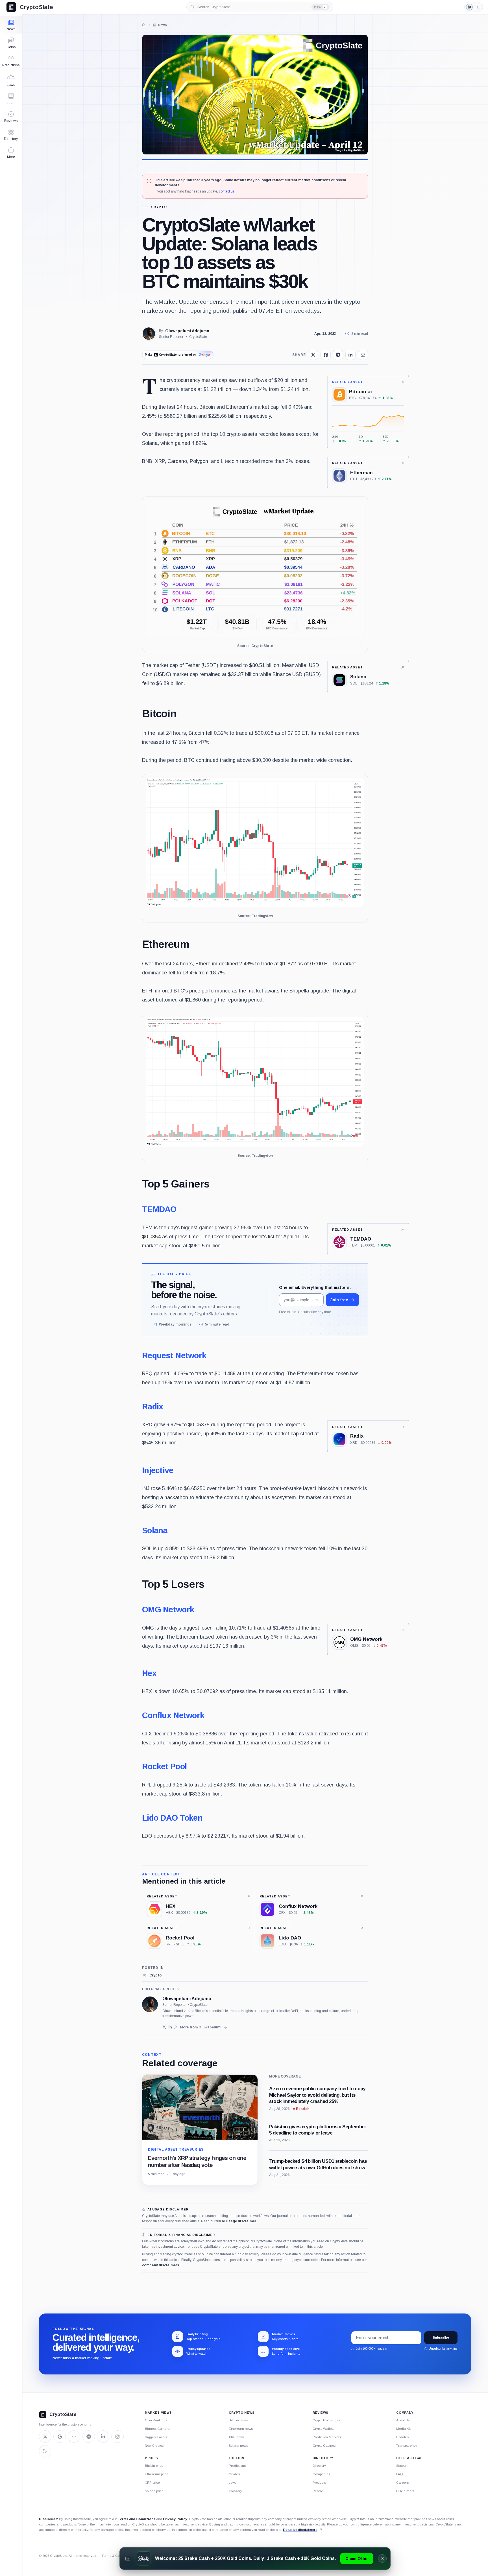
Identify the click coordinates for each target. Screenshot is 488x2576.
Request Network (174, 1355)
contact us (227, 191)
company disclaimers (161, 2265)
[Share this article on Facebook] (326, 355)
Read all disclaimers (300, 2530)
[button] (11, 153)
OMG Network (168, 1610)
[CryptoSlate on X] (45, 2437)
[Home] (144, 25)
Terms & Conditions (116, 2556)
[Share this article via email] (363, 355)
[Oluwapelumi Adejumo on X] (164, 2027)
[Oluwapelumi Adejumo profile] (150, 2004)
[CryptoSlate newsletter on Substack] (74, 2437)
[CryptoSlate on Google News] (60, 2437)
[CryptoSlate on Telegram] (89, 2437)
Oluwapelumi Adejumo (187, 331)
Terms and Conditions (137, 2519)
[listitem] (152, 1975)
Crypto (159, 207)
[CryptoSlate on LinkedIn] (103, 2437)
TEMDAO (159, 1209)
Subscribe (441, 2337)
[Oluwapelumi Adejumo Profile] (149, 334)
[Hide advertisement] (382, 2558)
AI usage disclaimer (239, 2221)
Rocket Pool (164, 1766)
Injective (158, 1470)
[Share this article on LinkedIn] (350, 355)
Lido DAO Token (172, 1818)
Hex (149, 1673)
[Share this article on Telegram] (338, 355)
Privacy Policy (175, 2519)
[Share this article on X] (313, 355)
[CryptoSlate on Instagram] (117, 2437)
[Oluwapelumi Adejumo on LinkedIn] (170, 2027)
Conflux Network (173, 1715)
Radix (152, 1407)
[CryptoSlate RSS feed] (45, 2451)
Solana (155, 1530)
